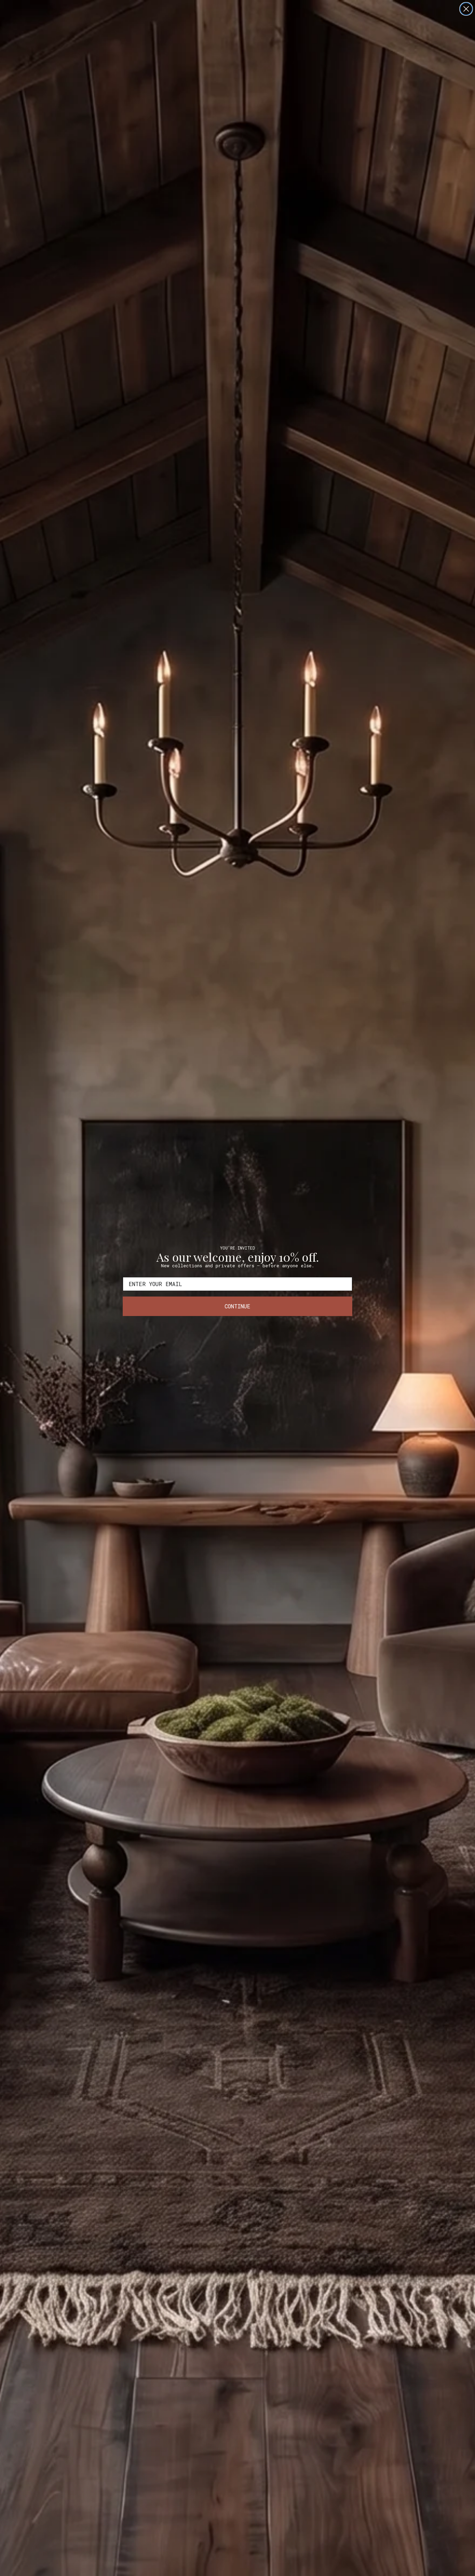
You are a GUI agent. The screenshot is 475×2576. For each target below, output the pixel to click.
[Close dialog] (466, 9)
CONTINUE (237, 1306)
